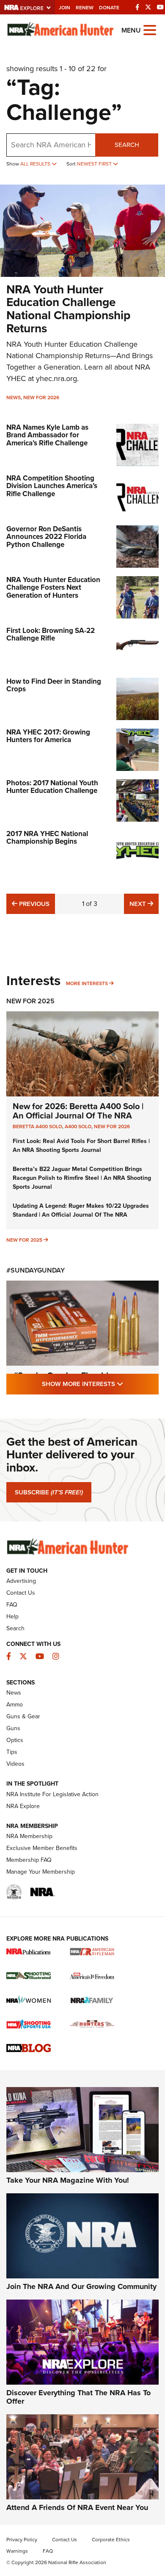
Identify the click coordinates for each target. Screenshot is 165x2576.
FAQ (12, 1605)
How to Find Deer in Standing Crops (54, 685)
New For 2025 (30, 1001)
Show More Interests (100, 1384)
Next (144, 904)
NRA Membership (29, 1836)
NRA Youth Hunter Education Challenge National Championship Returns (68, 309)
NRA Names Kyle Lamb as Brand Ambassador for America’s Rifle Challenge (47, 435)
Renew (85, 8)
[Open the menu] (150, 29)
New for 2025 (24, 1240)
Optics (15, 1740)
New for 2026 (41, 398)
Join (65, 8)
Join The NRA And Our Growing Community (81, 2286)
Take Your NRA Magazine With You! (68, 2180)
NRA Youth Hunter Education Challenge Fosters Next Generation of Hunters (53, 588)
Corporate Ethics (111, 2540)
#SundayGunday (36, 1270)
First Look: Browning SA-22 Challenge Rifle (51, 635)
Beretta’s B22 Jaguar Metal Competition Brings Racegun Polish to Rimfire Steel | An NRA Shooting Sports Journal (82, 1178)
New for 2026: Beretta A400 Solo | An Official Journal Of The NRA (78, 1111)
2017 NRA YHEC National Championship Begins (47, 838)
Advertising (21, 1581)
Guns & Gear (23, 1716)
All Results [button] (36, 164)
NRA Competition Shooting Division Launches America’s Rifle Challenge (52, 486)
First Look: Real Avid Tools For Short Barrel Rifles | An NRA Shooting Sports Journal (81, 1146)
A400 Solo (78, 1126)
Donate (109, 8)
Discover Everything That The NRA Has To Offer (78, 2397)
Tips (12, 1752)
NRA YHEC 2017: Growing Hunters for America (48, 736)
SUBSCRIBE (49, 1492)
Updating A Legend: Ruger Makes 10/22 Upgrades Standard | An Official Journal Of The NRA (81, 1210)
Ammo (15, 1705)
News (14, 398)
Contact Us (21, 1593)
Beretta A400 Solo (37, 1126)
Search (127, 145)
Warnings (17, 2551)
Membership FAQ (29, 1860)
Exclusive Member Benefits (42, 1848)
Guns (13, 1728)
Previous (33, 904)
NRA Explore (23, 1806)
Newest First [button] (95, 164)
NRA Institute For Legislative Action (52, 1794)
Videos (15, 1764)
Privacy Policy (22, 2540)
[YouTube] (160, 7)
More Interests (87, 983)
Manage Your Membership (41, 1872)
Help (12, 1617)
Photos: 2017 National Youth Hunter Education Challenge (52, 787)
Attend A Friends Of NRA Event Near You (77, 2507)
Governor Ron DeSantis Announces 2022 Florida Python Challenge (46, 537)
